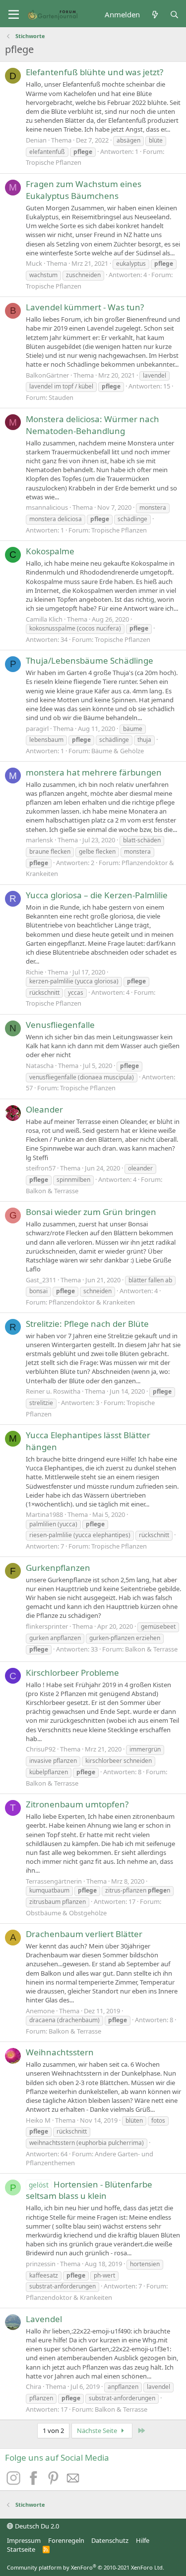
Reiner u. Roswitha (53, 1391)
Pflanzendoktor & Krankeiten (92, 1302)
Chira (33, 2386)
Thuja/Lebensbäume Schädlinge (90, 660)
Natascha (40, 1066)
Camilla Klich (44, 619)
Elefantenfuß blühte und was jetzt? (94, 72)
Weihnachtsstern (60, 2052)
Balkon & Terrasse (52, 1191)
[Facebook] (35, 2482)
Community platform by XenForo (86, 2567)
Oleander (44, 1109)
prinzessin (41, 2264)
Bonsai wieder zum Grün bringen (91, 1212)
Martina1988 (44, 1514)
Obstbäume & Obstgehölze (66, 1913)
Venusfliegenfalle (60, 1025)
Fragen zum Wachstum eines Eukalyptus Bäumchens (84, 190)
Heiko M (38, 2120)
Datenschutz (110, 2540)
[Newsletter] (73, 2482)
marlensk (39, 840)
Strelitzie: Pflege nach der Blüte (87, 1324)
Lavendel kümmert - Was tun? (85, 307)
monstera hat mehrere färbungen (94, 772)
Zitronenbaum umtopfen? (77, 1804)
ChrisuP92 (41, 1749)
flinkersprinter (47, 1626)
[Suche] (174, 15)
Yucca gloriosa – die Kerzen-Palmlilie (97, 895)
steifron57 (41, 1168)
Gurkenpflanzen (58, 1568)
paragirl (37, 729)
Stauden (61, 397)
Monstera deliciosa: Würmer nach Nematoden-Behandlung (93, 425)
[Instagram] (15, 2482)
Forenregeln (66, 2540)
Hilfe (143, 2540)
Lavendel (44, 2319)
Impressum (24, 2540)
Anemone (40, 2011)
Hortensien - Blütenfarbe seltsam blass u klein (89, 2190)
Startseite (21, 2549)
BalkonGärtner (47, 375)
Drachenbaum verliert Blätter (84, 1934)
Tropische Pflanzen (54, 162)
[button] (14, 15)
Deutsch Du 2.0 (36, 2526)
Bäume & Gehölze (118, 751)
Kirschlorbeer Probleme (72, 1673)
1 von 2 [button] (53, 2430)
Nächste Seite (98, 2430)
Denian (36, 140)
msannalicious (47, 507)
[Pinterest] (55, 2482)
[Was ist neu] (155, 15)
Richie (34, 972)
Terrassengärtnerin (54, 1881)
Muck (34, 263)
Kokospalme (50, 551)
